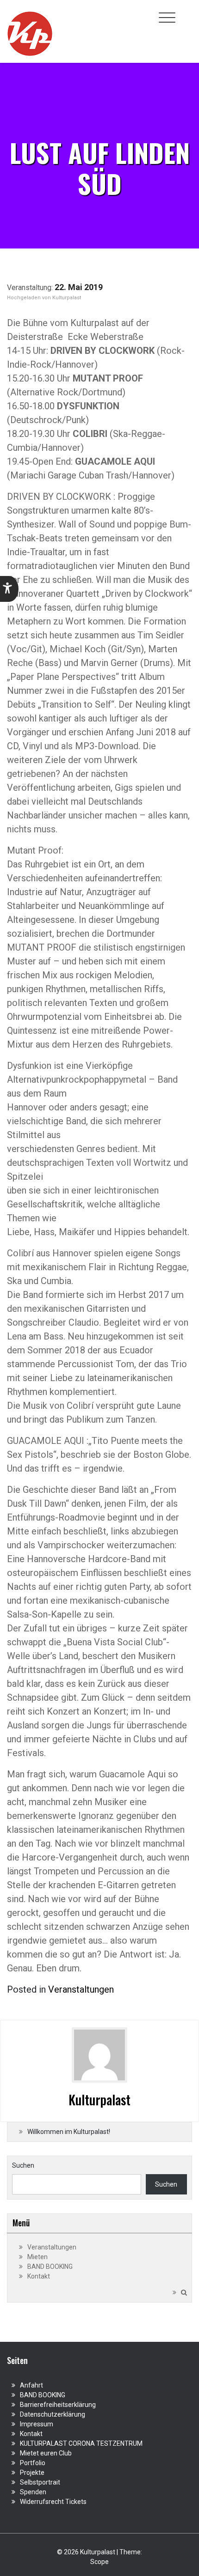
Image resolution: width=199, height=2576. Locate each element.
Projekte (32, 2473)
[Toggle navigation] (167, 18)
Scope (99, 2562)
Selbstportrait (40, 2482)
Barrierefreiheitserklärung (58, 2405)
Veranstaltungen (81, 1989)
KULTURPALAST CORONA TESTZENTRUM (81, 2443)
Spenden (33, 2492)
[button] (9, 589)
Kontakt (39, 2276)
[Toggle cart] (187, 12)
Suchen (23, 2165)
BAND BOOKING (50, 2267)
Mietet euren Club (46, 2453)
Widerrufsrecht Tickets (53, 2502)
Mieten (37, 2257)
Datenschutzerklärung (53, 2414)
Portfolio (33, 2463)
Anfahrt (31, 2385)
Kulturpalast (67, 298)
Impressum (37, 2424)
